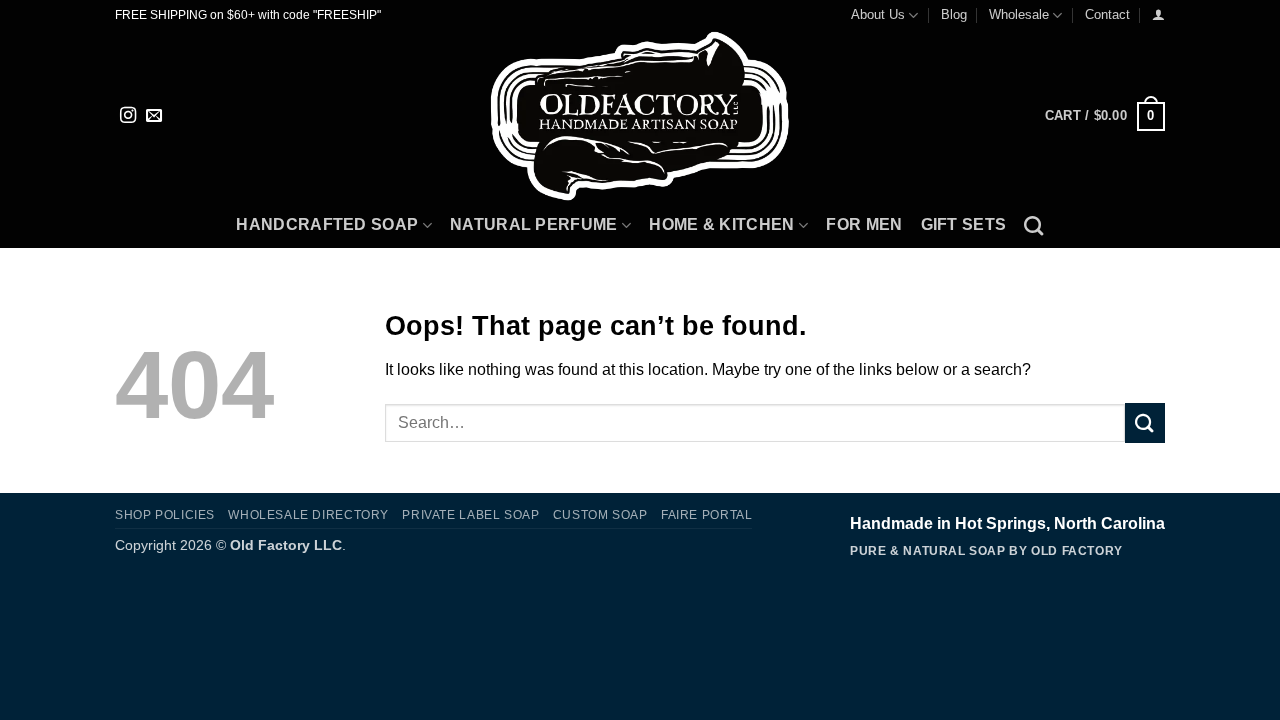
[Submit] (1145, 422)
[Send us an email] (154, 116)
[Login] (1158, 14)
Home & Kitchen (721, 224)
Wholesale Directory (308, 515)
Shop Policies (165, 515)
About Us (878, 14)
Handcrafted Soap (327, 224)
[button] (1105, 117)
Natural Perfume (534, 224)
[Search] (1033, 225)
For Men (864, 224)
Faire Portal (706, 515)
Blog (954, 14)
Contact (1107, 14)
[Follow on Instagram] (128, 116)
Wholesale (1019, 14)
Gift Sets (964, 224)
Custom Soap (600, 515)
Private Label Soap (470, 515)
